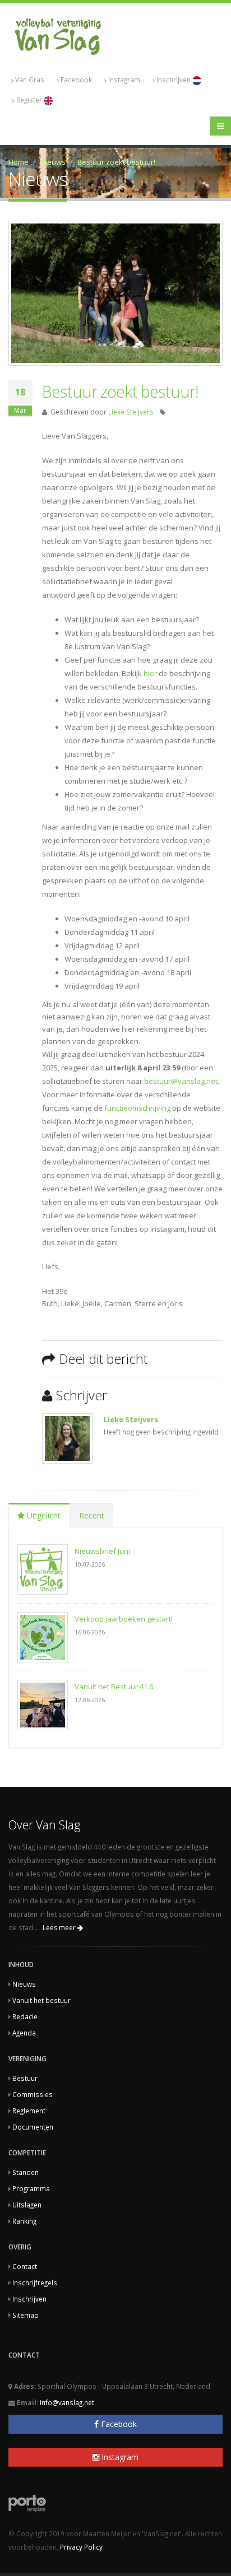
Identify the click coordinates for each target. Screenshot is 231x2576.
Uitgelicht (43, 1515)
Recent (92, 1515)
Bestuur (25, 2078)
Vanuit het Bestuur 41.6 (114, 1687)
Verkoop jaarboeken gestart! (124, 1619)
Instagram (124, 80)
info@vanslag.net (67, 2402)
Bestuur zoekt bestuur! (116, 162)
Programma (31, 2188)
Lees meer (60, 1928)
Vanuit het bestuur (41, 2000)
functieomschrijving (138, 1108)
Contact (25, 2266)
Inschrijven (174, 80)
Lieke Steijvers (131, 412)
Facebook (76, 80)
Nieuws (53, 162)
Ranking (24, 2221)
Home (19, 162)
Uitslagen (27, 2205)
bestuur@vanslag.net (181, 1081)
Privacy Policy (81, 2547)
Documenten (33, 2127)
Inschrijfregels (35, 2282)
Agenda (24, 2033)
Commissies (33, 2094)
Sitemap (26, 2315)
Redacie (25, 2016)
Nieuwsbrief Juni (102, 1551)
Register (30, 100)
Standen (26, 2172)
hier (151, 673)
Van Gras (30, 80)
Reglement (29, 2111)
